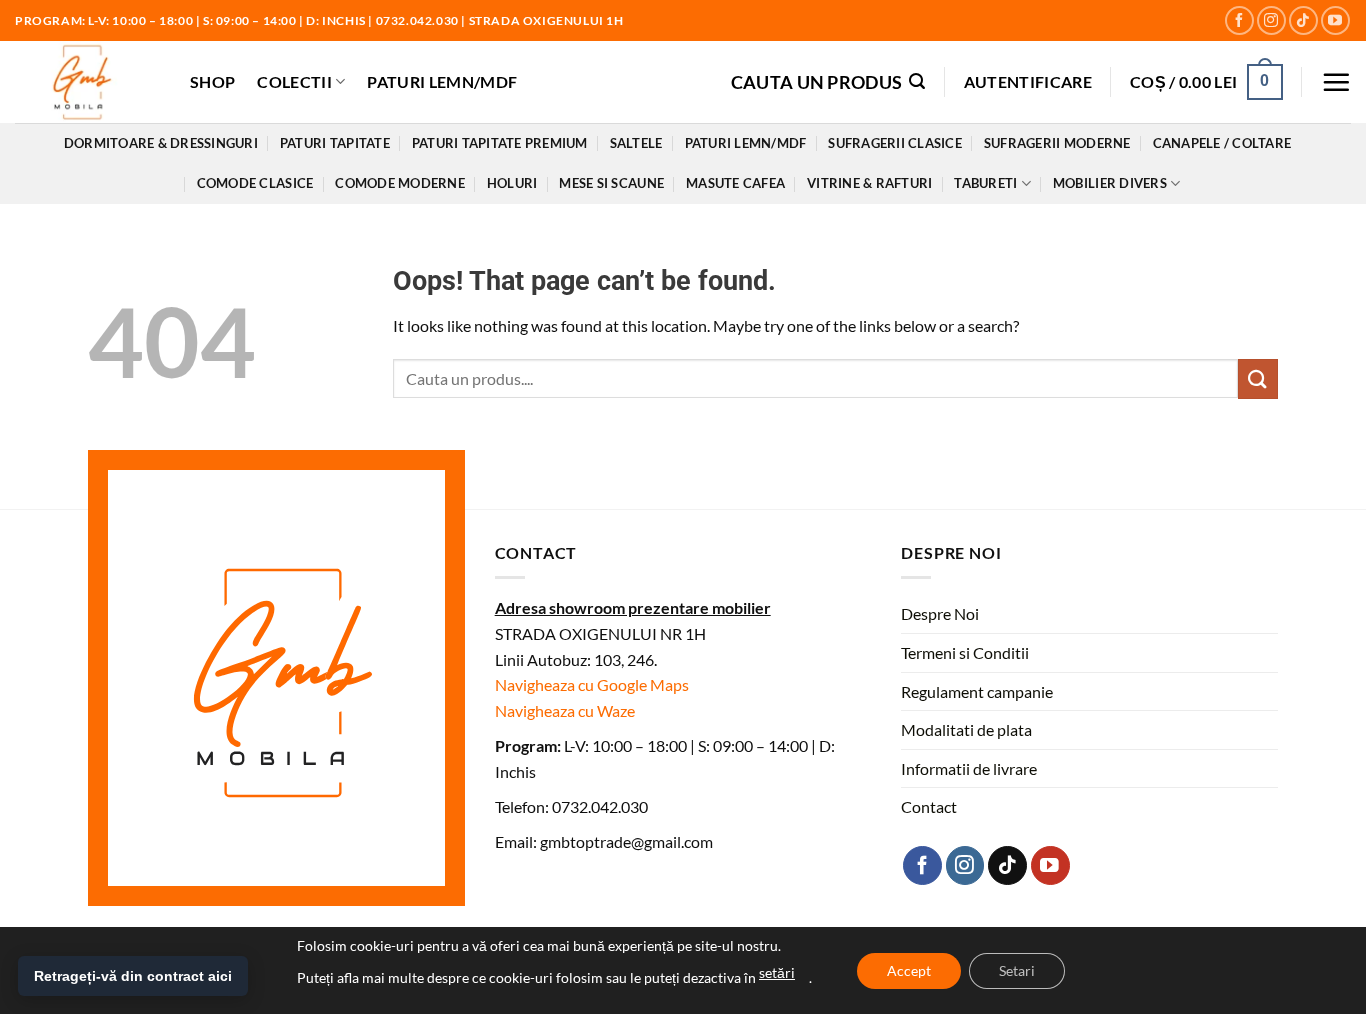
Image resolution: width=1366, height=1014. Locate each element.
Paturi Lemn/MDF (442, 81)
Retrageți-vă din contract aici (133, 976)
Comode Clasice (255, 183)
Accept (909, 970)
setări (777, 972)
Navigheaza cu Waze (565, 710)
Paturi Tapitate (335, 143)
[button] (828, 81)
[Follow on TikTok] (1303, 20)
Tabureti (985, 183)
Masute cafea (735, 183)
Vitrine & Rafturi (869, 183)
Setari (1017, 970)
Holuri (512, 183)
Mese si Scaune (611, 183)
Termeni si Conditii (965, 652)
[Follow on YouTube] (1335, 20)
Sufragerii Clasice (895, 143)
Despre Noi (940, 613)
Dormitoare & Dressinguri (161, 143)
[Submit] (1258, 378)
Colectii (294, 81)
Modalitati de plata (966, 729)
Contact (929, 806)
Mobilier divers (1110, 183)
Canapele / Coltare (1222, 143)
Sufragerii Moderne (1057, 143)
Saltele (636, 143)
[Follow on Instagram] (1271, 20)
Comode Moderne (400, 183)
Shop (212, 81)
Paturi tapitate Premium (500, 143)
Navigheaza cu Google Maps (592, 684)
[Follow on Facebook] (1239, 20)
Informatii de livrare (969, 768)
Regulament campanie (977, 691)
